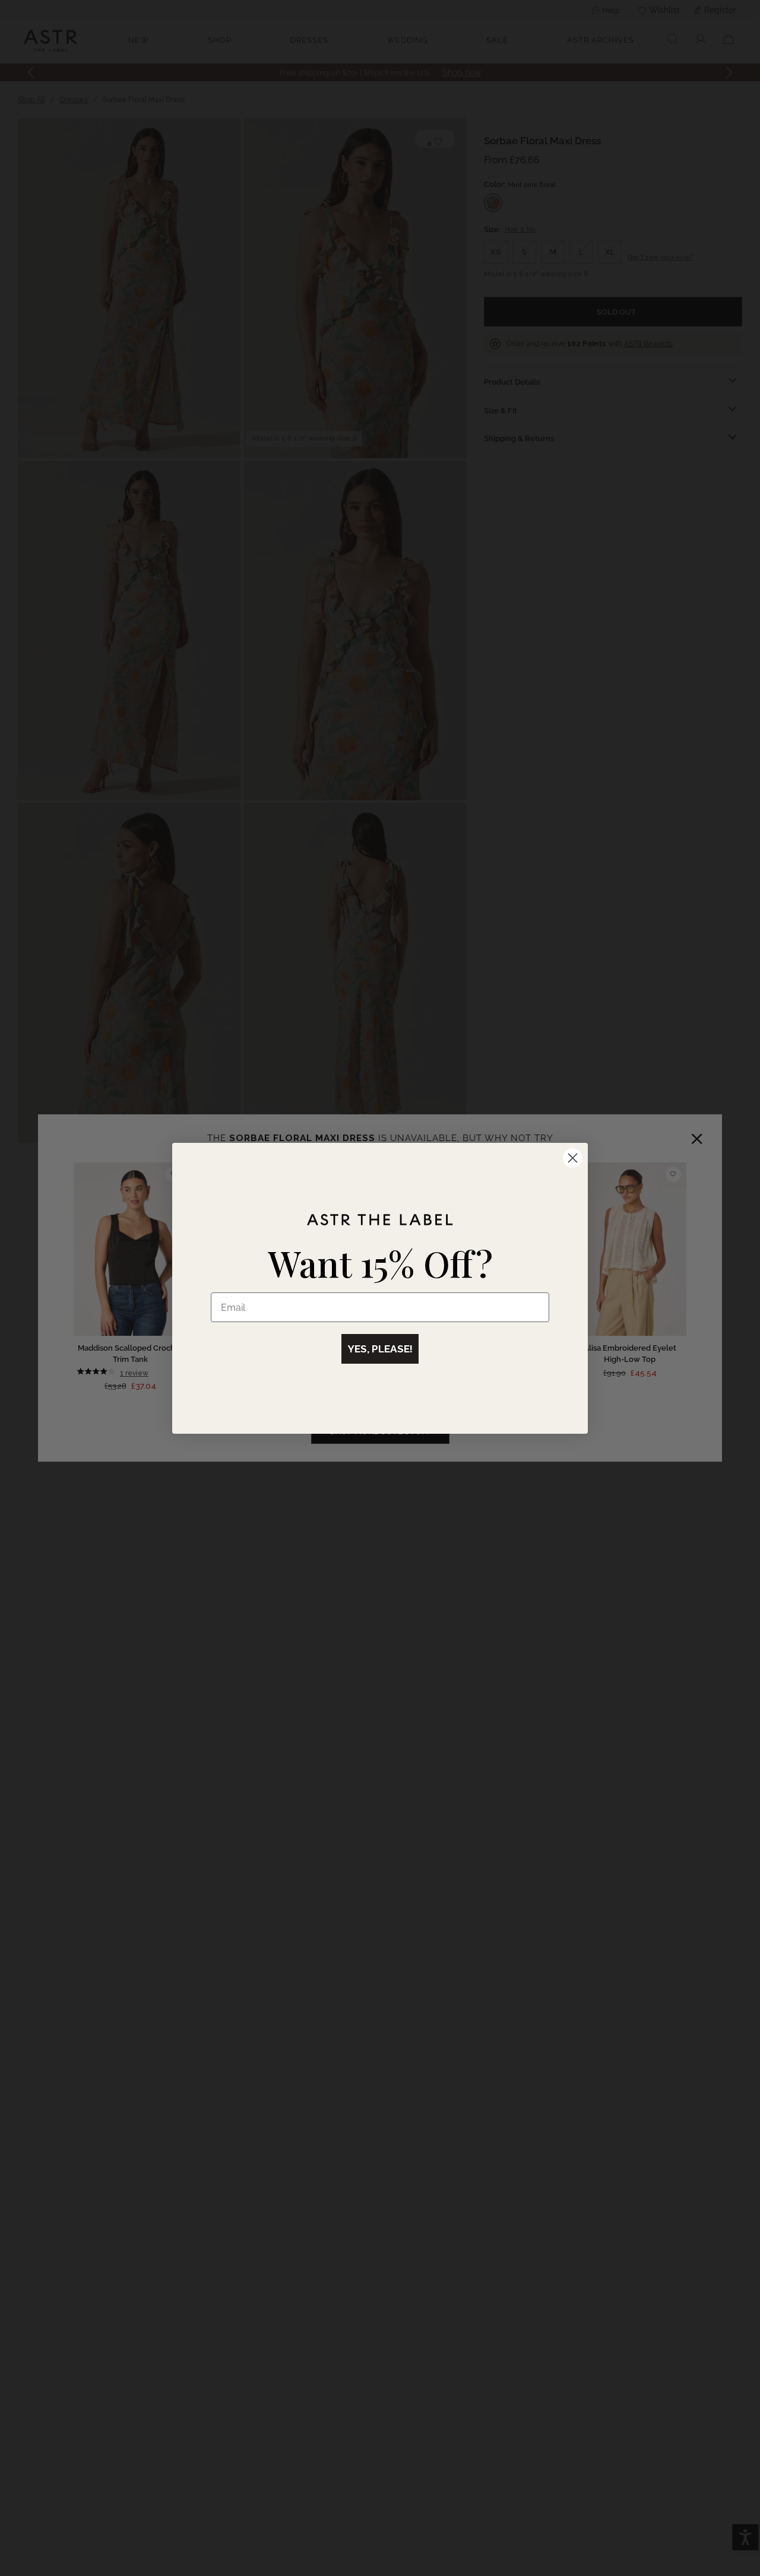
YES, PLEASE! (380, 1349)
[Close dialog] (573, 1158)
